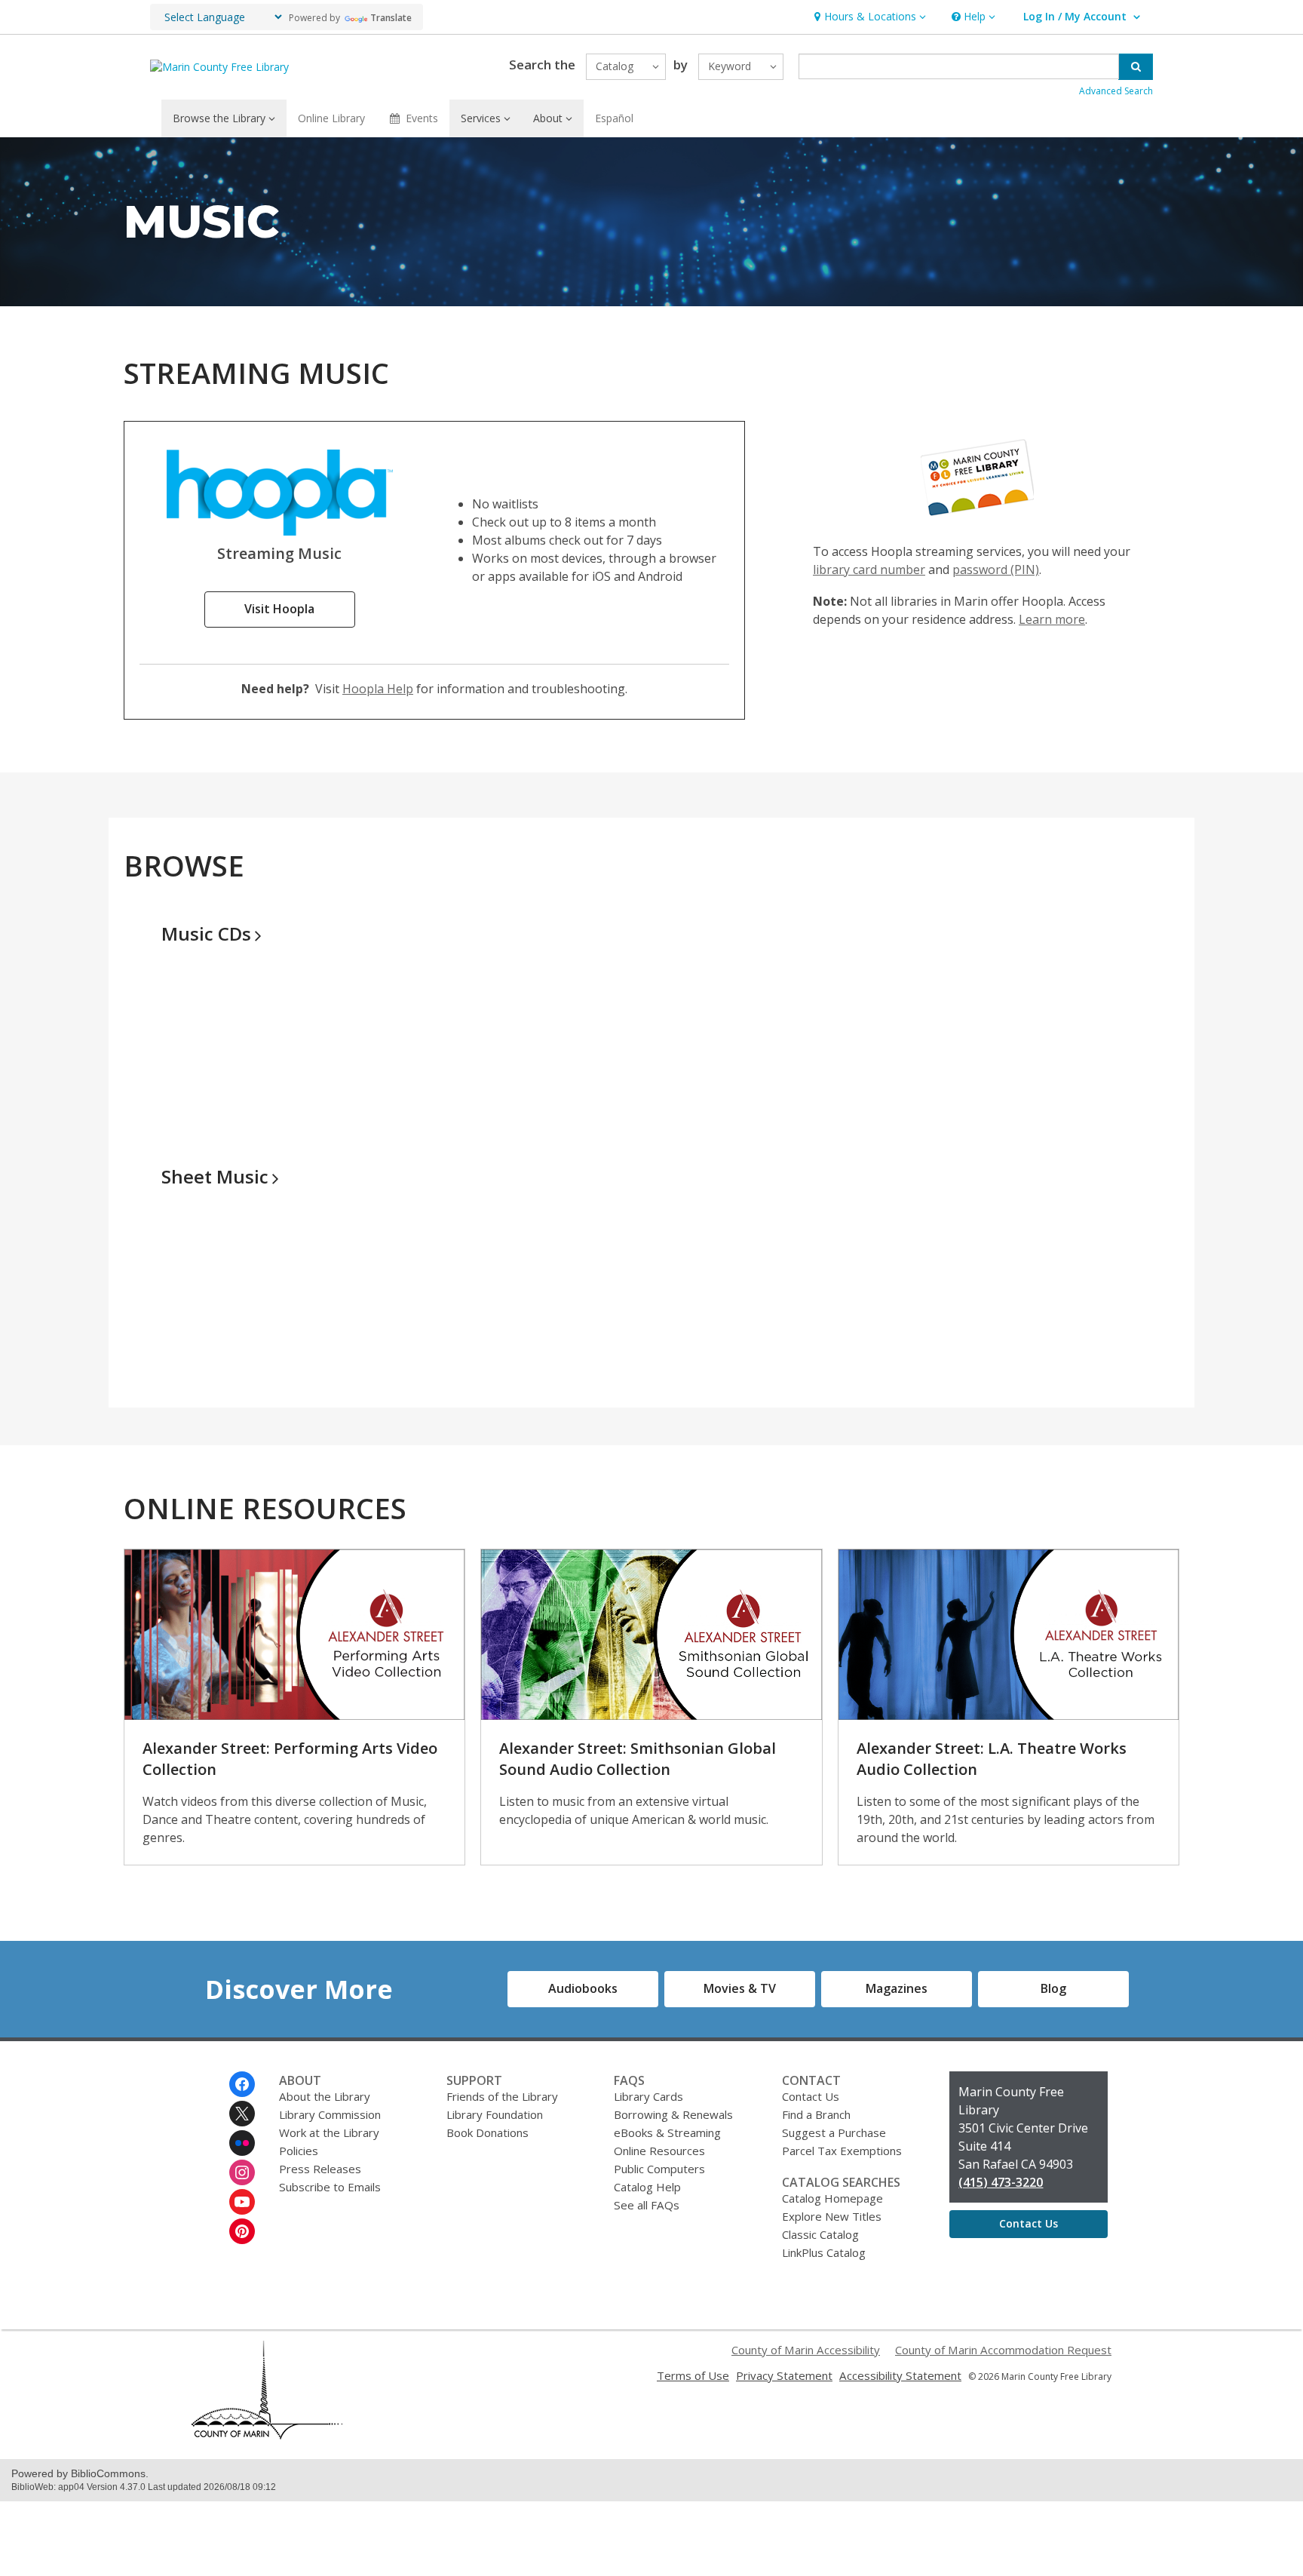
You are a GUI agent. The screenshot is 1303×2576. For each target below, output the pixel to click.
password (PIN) (996, 570)
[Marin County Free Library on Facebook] (242, 2084)
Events (422, 118)
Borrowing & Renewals (673, 2114)
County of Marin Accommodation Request (1003, 2350)
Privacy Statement (784, 2375)
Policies (299, 2151)
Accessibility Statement (900, 2375)
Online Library (331, 118)
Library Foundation (495, 2114)
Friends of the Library (502, 2096)
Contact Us (811, 2096)
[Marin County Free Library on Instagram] (242, 2172)
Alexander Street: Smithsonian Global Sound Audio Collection (638, 1759)
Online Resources (659, 2151)
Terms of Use (693, 2375)
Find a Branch (816, 2114)
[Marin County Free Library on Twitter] (242, 2114)
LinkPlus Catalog (824, 2252)
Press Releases (320, 2169)
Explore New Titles (832, 2216)
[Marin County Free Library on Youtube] (242, 2202)
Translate (391, 18)
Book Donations (487, 2132)
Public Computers (659, 2169)
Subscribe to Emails (330, 2187)
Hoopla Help (378, 689)
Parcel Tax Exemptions (842, 2151)
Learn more (1052, 619)
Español (614, 118)
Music (206, 933)
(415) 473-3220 (1001, 2182)
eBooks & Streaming (667, 2132)
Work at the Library (329, 2132)
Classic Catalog (820, 2234)
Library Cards (648, 2096)
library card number (869, 570)
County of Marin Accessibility (806, 2350)
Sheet (215, 1176)
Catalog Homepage (832, 2198)
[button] (868, 17)
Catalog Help (647, 2187)
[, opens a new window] (280, 531)
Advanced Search (1116, 91)
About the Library (325, 2096)
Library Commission (330, 2114)
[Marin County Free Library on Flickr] (242, 2143)
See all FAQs (647, 2205)
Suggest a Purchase (834, 2132)
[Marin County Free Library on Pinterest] (242, 2231)
